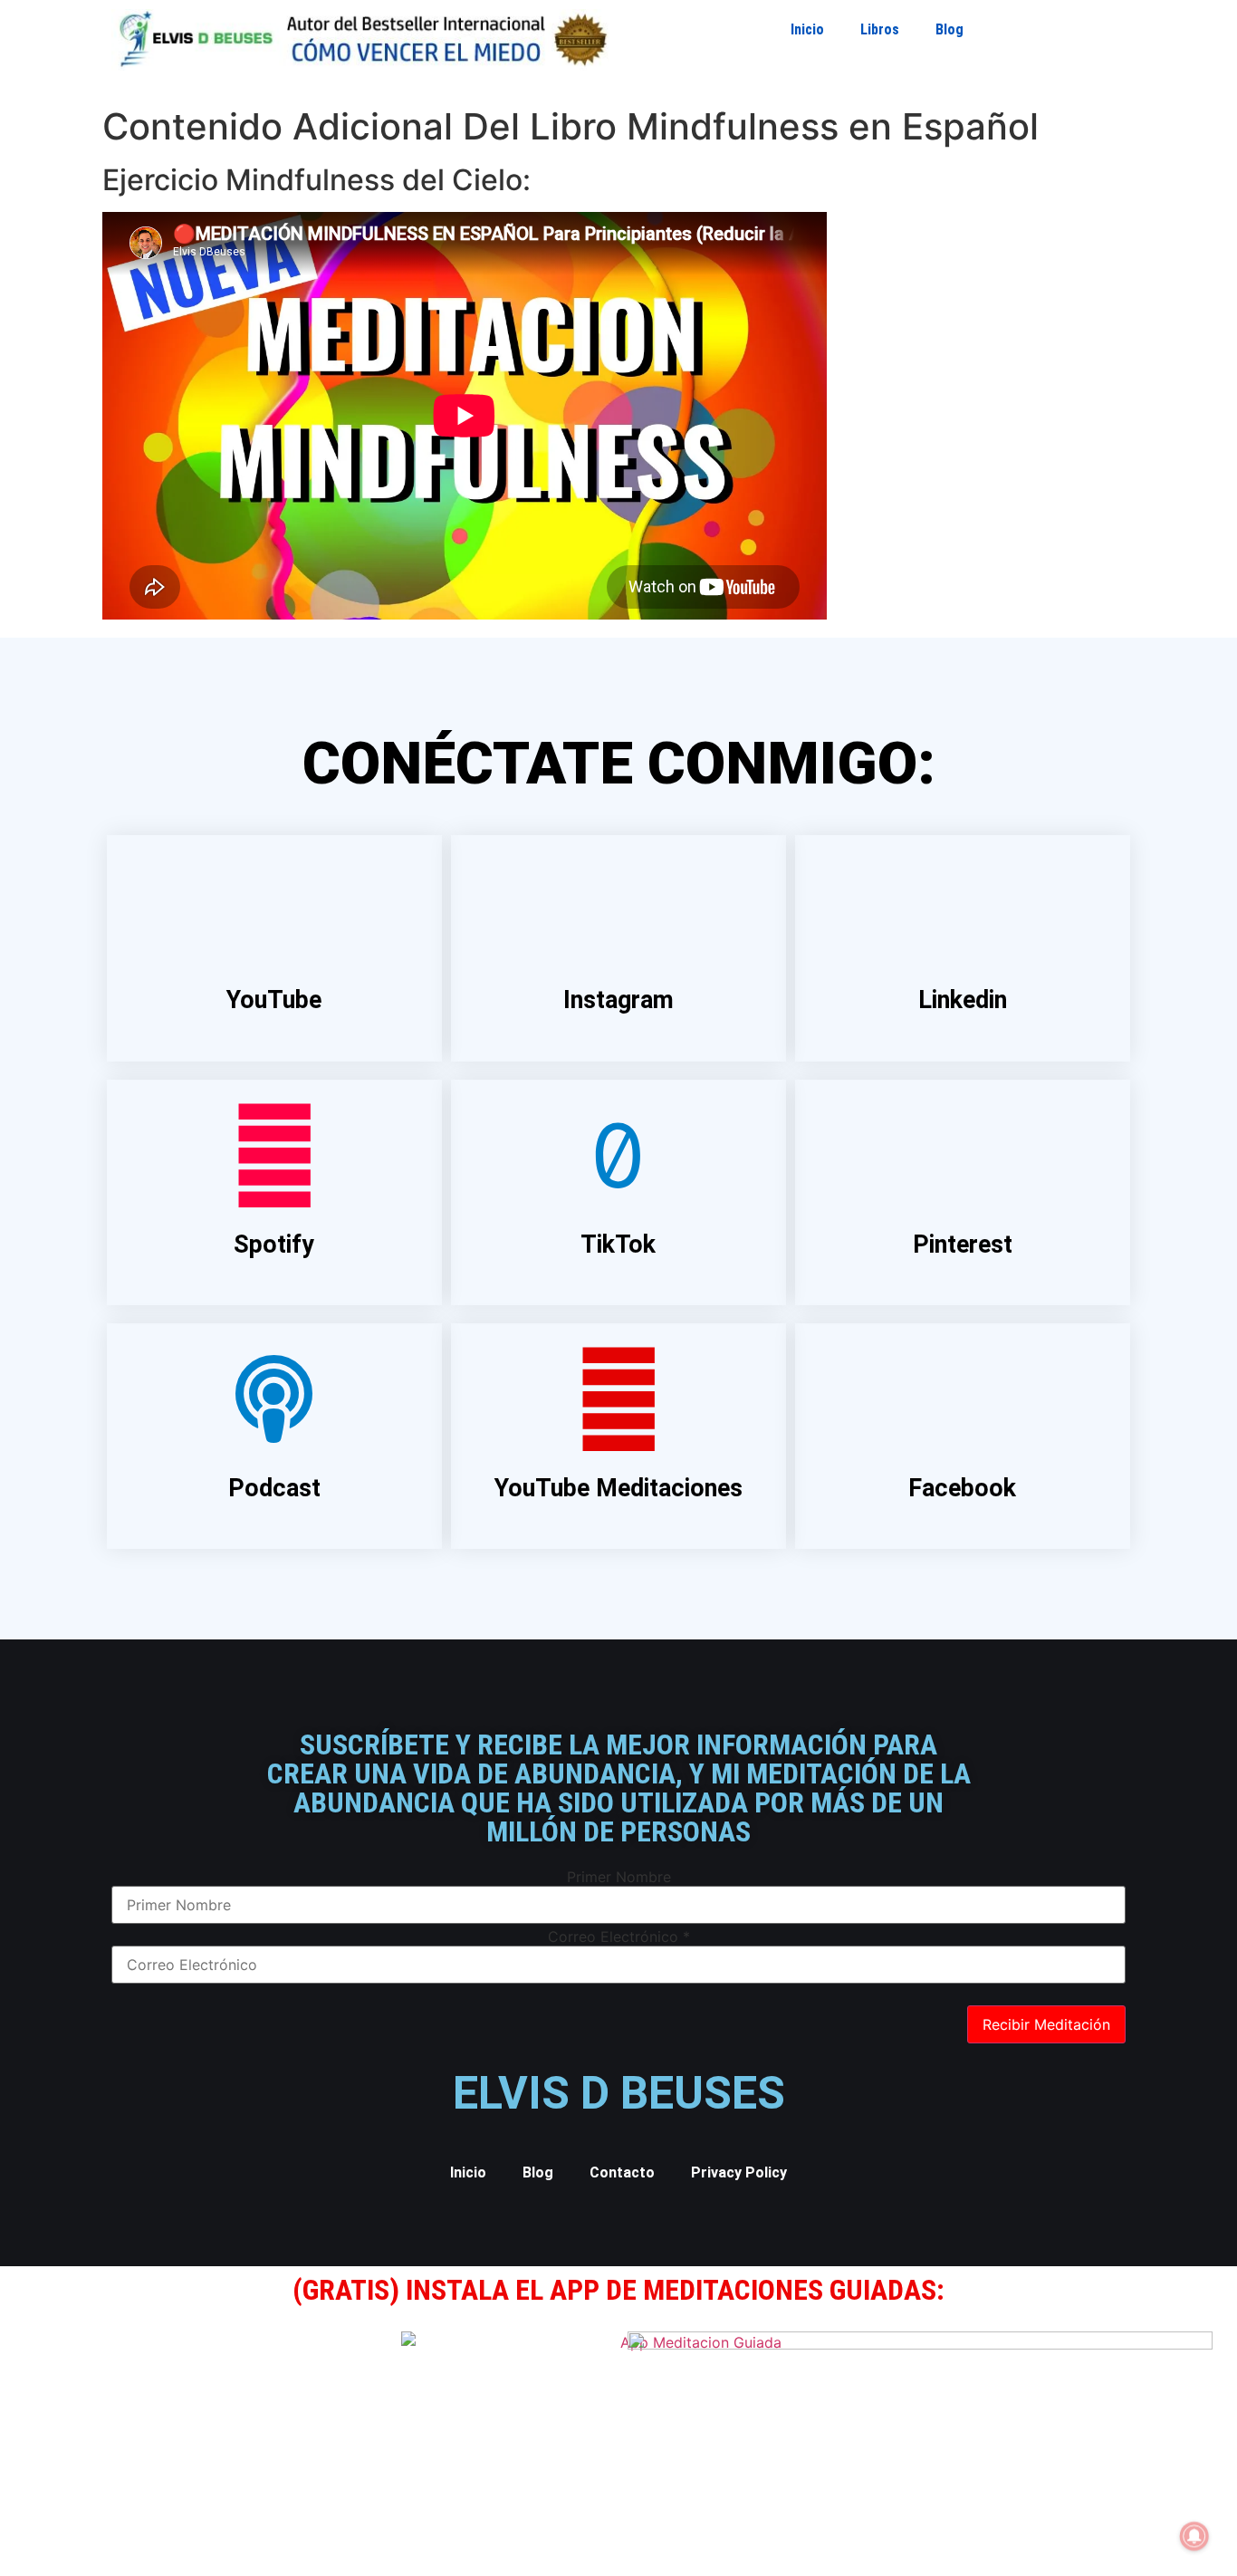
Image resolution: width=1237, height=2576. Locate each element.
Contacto (622, 2172)
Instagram (618, 1000)
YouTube (274, 1000)
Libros (880, 29)
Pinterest (963, 1245)
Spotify (274, 1245)
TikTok (618, 1245)
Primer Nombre (619, 1877)
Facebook (962, 1488)
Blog (949, 29)
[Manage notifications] (1194, 2536)
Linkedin (963, 1000)
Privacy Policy (739, 2172)
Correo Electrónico (619, 1937)
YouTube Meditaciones (618, 1488)
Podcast (274, 1488)
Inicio (807, 29)
